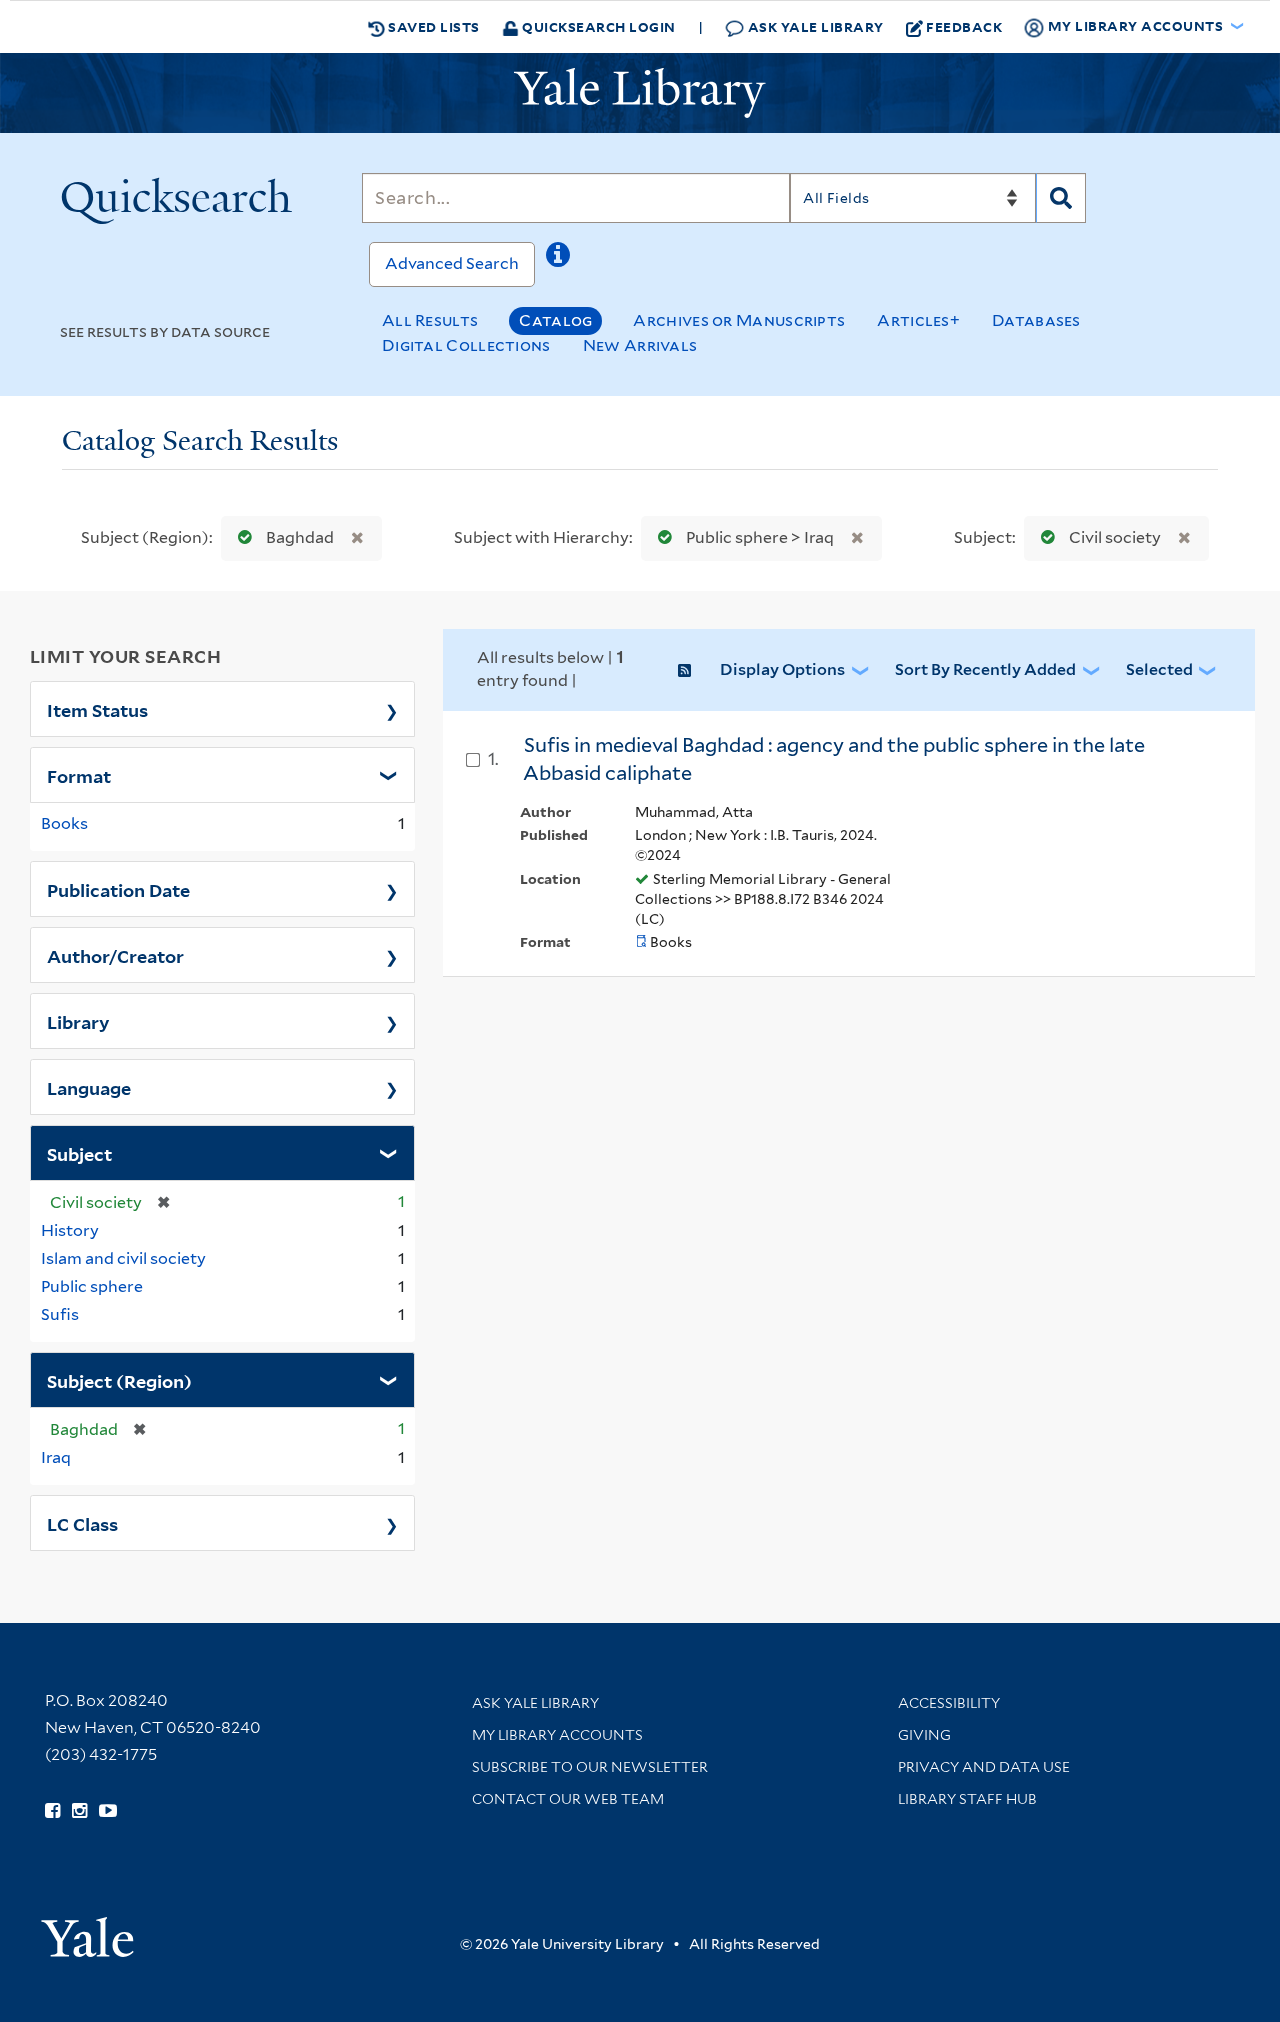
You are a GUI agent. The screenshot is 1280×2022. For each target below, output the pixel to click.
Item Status (97, 709)
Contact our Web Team (568, 1799)
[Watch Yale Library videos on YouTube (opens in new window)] (108, 1811)
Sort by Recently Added (985, 669)
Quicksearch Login (597, 26)
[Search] (1061, 198)
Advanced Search (452, 263)
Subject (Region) (119, 1380)
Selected (1159, 669)
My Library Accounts (557, 1735)
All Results (430, 320)
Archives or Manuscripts (739, 320)
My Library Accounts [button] (1135, 25)
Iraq (56, 1457)
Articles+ (918, 320)
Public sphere (92, 1286)
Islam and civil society (123, 1258)
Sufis (60, 1314)
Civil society (1115, 537)
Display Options (782, 669)
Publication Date (118, 889)
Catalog (555, 320)
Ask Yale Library (814, 26)
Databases (1036, 320)
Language (89, 1087)
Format (79, 775)
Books (64, 823)
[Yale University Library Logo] (640, 93)
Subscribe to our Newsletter (590, 1767)
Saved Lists (432, 26)
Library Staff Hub (967, 1799)
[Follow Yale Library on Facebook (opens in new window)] (52, 1811)
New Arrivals (640, 345)
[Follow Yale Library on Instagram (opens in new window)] (79, 1811)
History (70, 1230)
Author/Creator (115, 955)
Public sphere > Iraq (760, 537)
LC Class (82, 1523)
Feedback (964, 26)
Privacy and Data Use (984, 1767)
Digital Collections (466, 345)
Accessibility (949, 1703)
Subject (79, 1153)
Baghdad (300, 537)
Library (78, 1021)
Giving (924, 1735)
